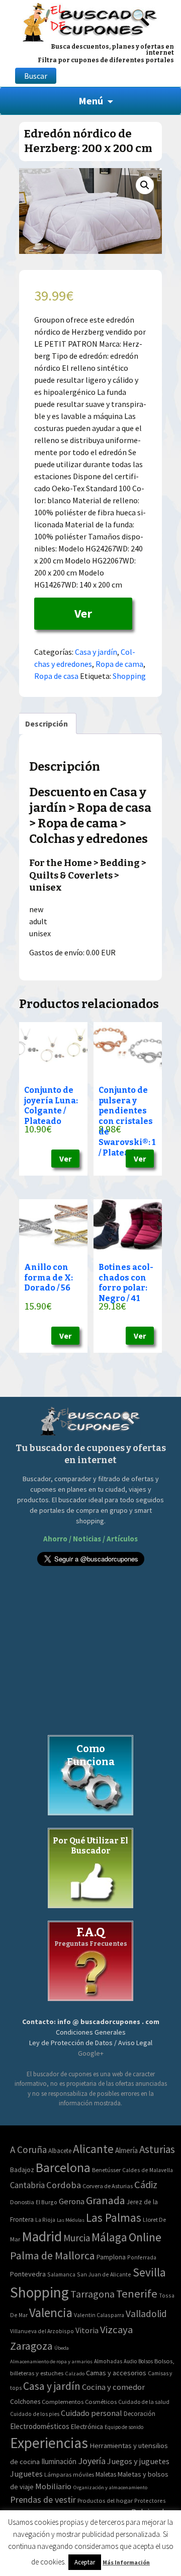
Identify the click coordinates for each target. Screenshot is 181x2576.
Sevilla (149, 2272)
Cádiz (146, 2185)
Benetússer (106, 2170)
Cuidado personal (92, 2413)
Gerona (72, 2201)
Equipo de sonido (124, 2427)
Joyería (92, 2461)
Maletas (106, 2474)
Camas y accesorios (116, 2373)
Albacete (60, 2151)
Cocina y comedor (113, 2387)
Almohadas (108, 2361)
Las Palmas (114, 2217)
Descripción (47, 724)
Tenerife (137, 2294)
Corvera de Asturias (108, 2186)
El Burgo (47, 2202)
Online (145, 2237)
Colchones (25, 2402)
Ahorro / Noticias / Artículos (90, 1539)
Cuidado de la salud (144, 2402)
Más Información (126, 2562)
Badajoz (22, 2170)
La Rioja (45, 2220)
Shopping (129, 676)
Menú (91, 101)
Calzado (75, 2373)
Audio (130, 2361)
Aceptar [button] (85, 2562)
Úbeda (62, 2348)
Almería (126, 2150)
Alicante (93, 2149)
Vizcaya (116, 2330)
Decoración (140, 2414)
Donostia (22, 2202)
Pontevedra (28, 2274)
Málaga (109, 2237)
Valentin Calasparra (99, 2315)
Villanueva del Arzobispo (42, 2331)
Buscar (36, 76)
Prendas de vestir (43, 2499)
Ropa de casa (56, 676)
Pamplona (111, 2257)
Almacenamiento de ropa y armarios (51, 2361)
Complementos (63, 2401)
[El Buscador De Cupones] (90, 21)
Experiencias (49, 2443)
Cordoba (64, 2185)
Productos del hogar (105, 2500)
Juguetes (26, 2474)
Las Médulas (71, 2220)
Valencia (51, 2313)
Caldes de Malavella (148, 2170)
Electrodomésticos (40, 2426)
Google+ (91, 2053)
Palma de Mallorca (53, 2255)
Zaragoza (31, 2346)
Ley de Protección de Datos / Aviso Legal (91, 2043)
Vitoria (87, 2330)
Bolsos (146, 2361)
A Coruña (28, 2150)
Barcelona (63, 2167)
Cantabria (27, 2185)
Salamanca (61, 2274)
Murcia (77, 2238)
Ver (83, 613)
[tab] (47, 724)
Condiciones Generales (91, 2032)
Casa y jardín (96, 652)
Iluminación (59, 2461)
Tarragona (93, 2294)
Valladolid (146, 2314)
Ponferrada (142, 2257)
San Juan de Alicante (104, 2274)
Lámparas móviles (69, 2474)
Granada (106, 2200)
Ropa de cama (119, 664)
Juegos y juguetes (138, 2461)
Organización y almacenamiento (110, 2487)
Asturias (157, 2149)
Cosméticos (101, 2402)
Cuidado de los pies (35, 2414)
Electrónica (87, 2426)
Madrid (42, 2237)
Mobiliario (53, 2486)
